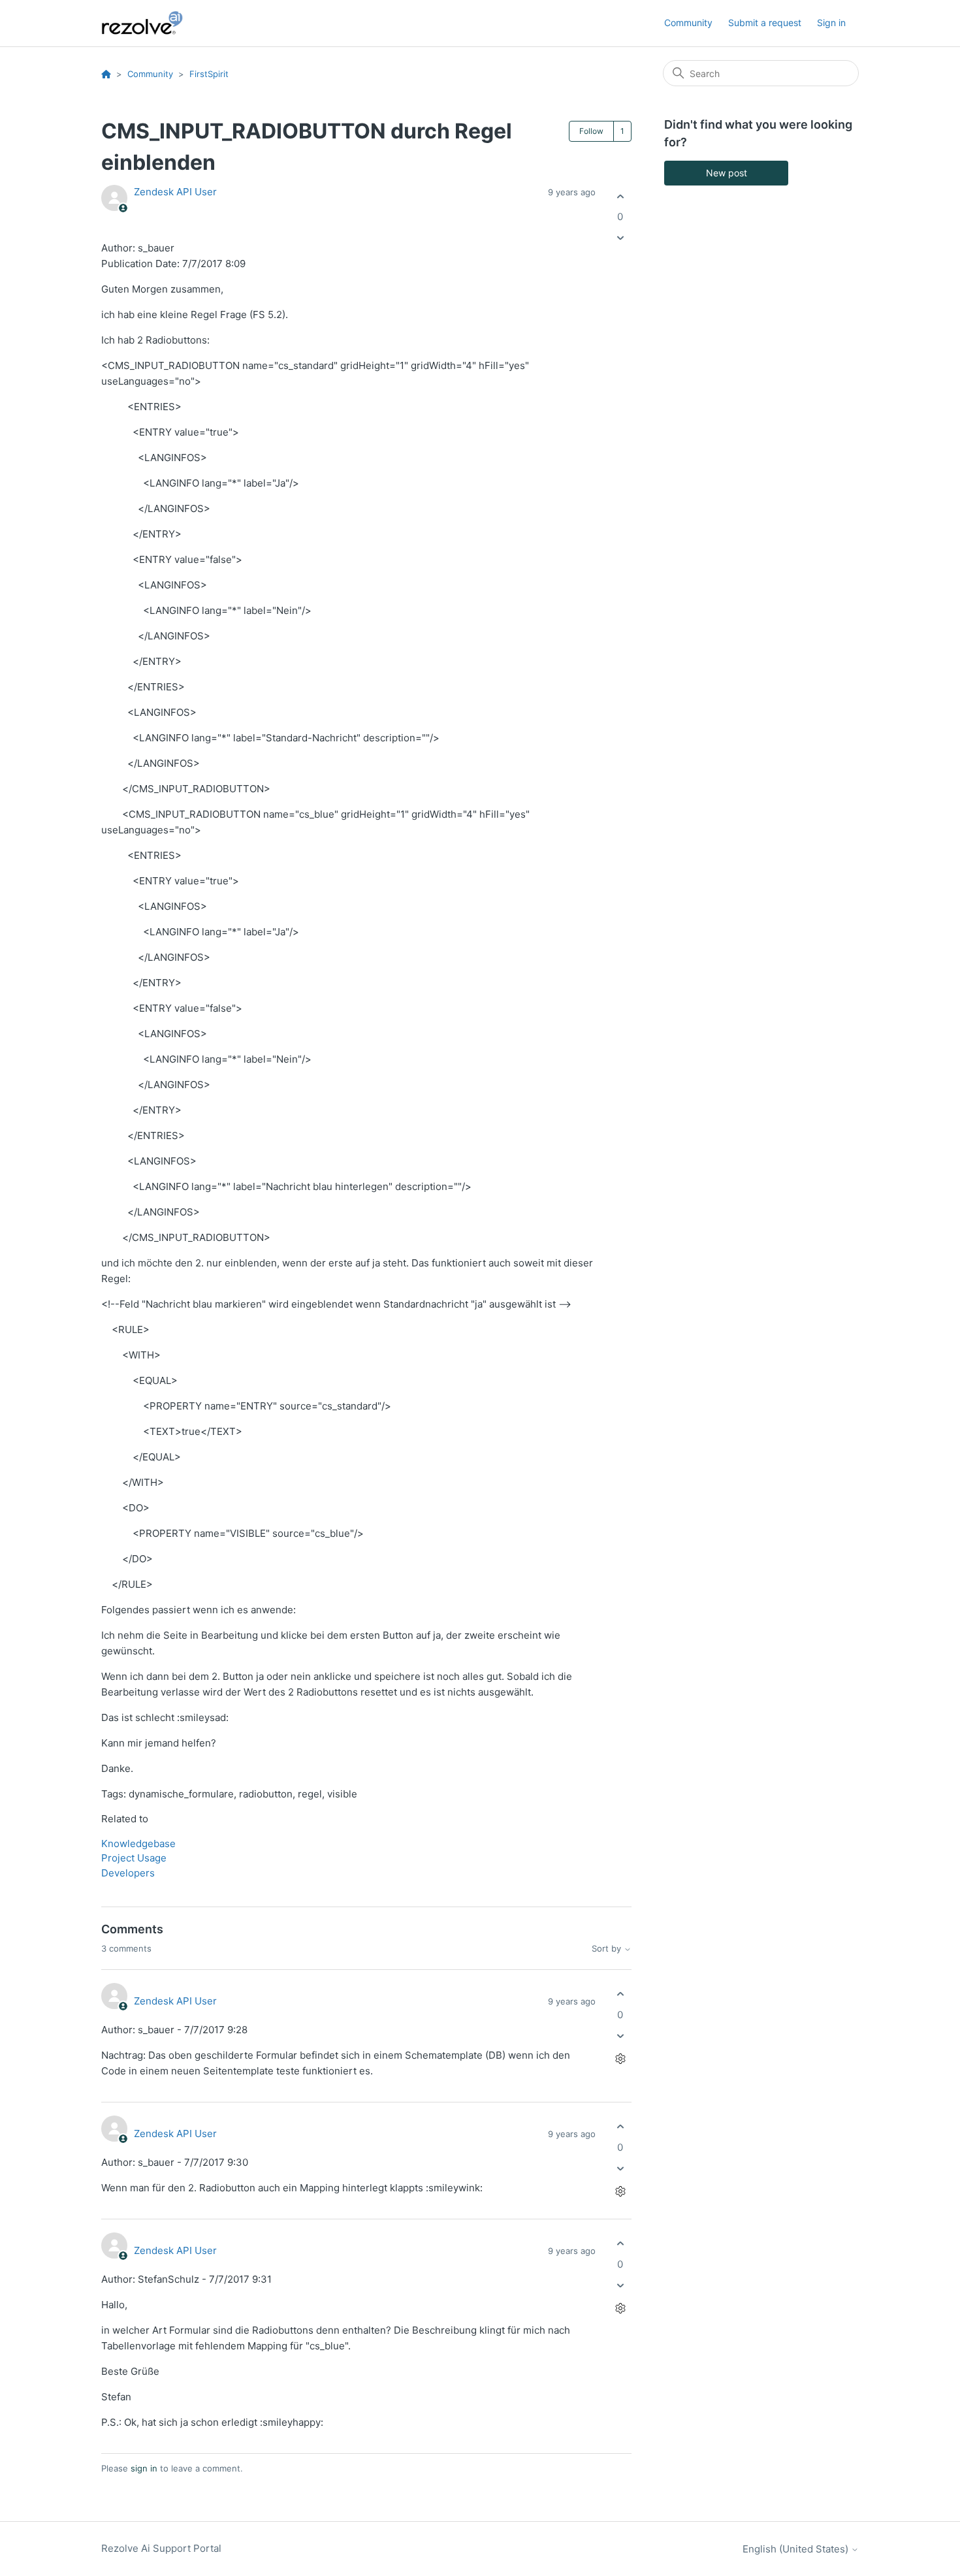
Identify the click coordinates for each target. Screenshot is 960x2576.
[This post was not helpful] (620, 238)
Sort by (608, 1949)
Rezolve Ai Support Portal (161, 2548)
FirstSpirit (209, 74)
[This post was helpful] (620, 196)
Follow (591, 131)
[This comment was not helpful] (620, 2036)
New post (727, 173)
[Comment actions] (620, 2058)
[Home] (150, 23)
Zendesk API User (175, 192)
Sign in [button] (831, 23)
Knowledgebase (138, 1843)
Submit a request (765, 23)
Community (688, 23)
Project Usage (134, 1858)
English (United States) (797, 2549)
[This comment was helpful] (620, 1994)
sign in (144, 2468)
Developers (128, 1873)
